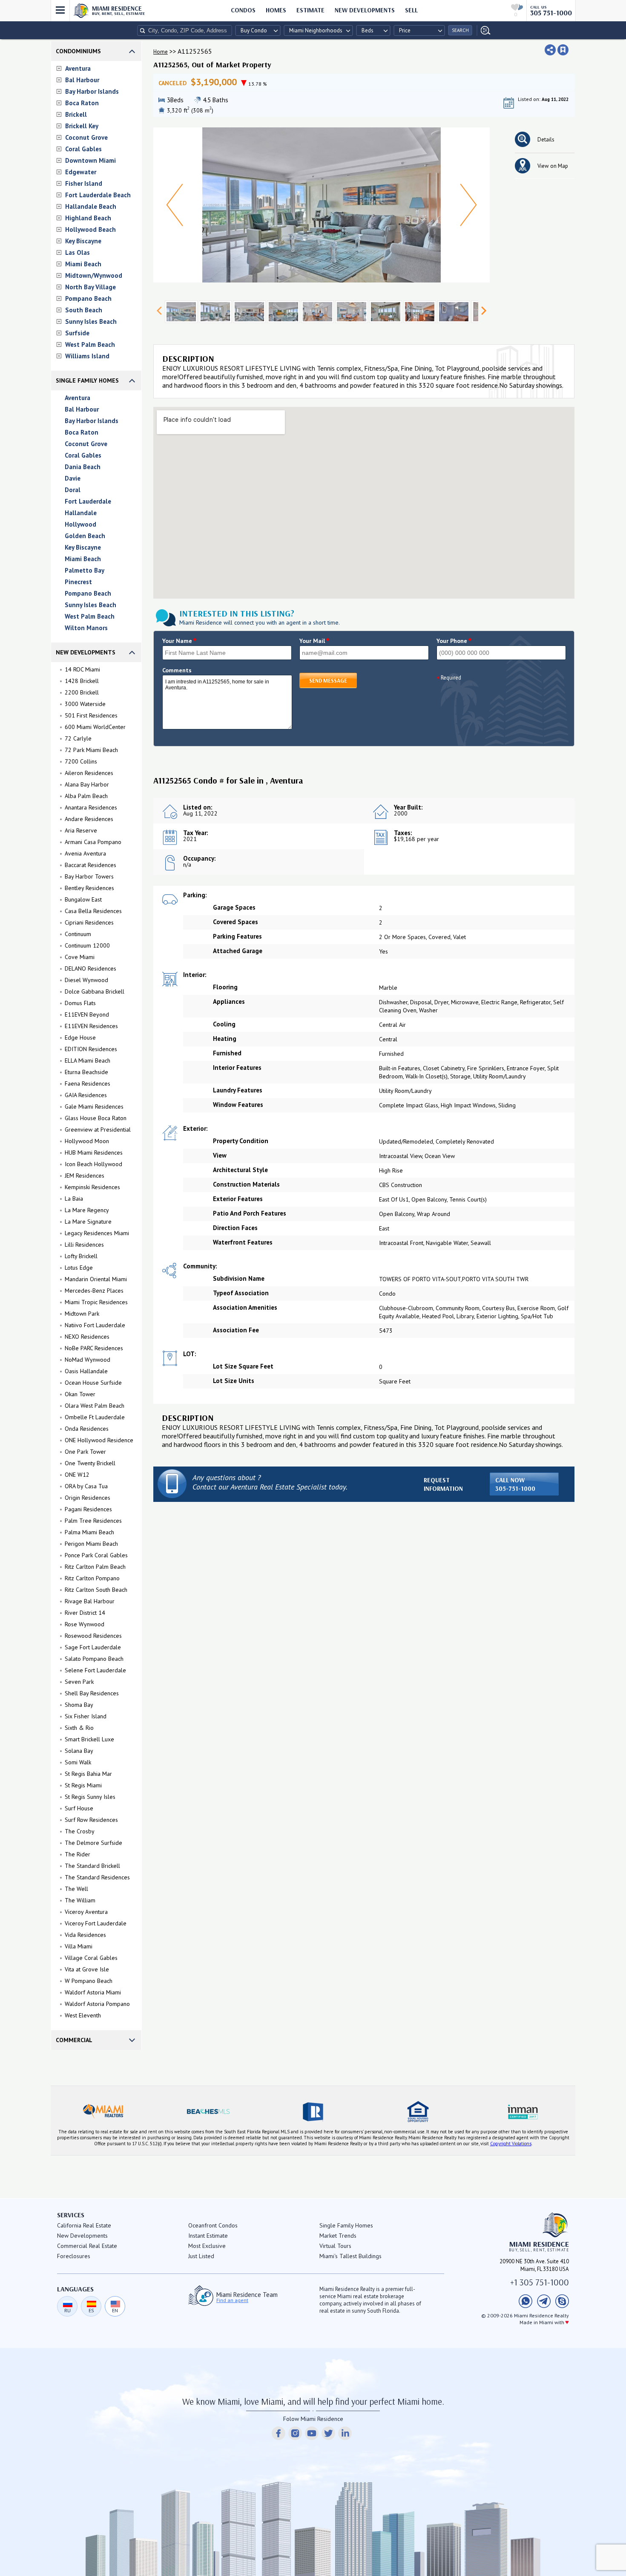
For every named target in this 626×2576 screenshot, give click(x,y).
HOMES (276, 10)
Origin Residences (88, 1498)
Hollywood (80, 524)
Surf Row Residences (91, 1820)
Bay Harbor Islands (92, 91)
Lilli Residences (84, 1245)
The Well (76, 1889)
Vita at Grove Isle (87, 1969)
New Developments (365, 10)
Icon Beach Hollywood (93, 1164)
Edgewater (81, 172)
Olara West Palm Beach (95, 1406)
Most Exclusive (207, 2246)
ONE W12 (77, 1475)
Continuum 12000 (87, 945)
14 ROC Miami (82, 669)
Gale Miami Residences (94, 1106)
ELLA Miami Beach (88, 1060)
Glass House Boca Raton (96, 1118)
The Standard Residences (97, 1877)
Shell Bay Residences (92, 1693)
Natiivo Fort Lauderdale (95, 1325)
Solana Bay (79, 1751)
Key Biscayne (83, 241)
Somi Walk (78, 1762)
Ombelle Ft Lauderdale (95, 1417)
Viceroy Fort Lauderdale (96, 1923)
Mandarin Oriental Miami (96, 1279)
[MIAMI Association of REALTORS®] (103, 2112)
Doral (73, 490)
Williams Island (87, 356)
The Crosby (80, 1831)
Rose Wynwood (85, 1624)
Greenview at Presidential (98, 1130)
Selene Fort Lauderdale (95, 1670)
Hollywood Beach (90, 229)
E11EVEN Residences (91, 1026)
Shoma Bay (79, 1705)
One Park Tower (85, 1452)
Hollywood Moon (87, 1141)
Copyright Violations (511, 2144)
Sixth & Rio (79, 1728)
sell (411, 10)
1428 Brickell (82, 681)
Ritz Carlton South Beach (96, 1590)
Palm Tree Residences (93, 1521)
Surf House (79, 1808)
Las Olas (78, 252)
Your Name (179, 641)
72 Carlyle (78, 738)
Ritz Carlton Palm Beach (95, 1567)
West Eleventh (83, 2015)
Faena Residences (88, 1083)
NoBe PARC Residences (94, 1348)
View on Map (553, 166)
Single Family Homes (87, 380)
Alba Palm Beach (86, 796)
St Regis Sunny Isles (90, 1797)
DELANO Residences (90, 968)
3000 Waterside (85, 704)
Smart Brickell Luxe (89, 1739)
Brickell (76, 114)
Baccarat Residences (90, 865)
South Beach (84, 310)
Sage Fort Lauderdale (93, 1647)
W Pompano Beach (89, 1981)
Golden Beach (85, 536)
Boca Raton (82, 103)
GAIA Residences (86, 1095)
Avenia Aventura (85, 853)
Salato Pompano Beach (94, 1659)
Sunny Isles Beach (91, 321)
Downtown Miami (90, 160)
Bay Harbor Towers (89, 876)
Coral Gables (83, 149)
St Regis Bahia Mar (88, 1774)
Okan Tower (80, 1394)
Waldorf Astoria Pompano (97, 2004)
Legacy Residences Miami (97, 1233)
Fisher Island (84, 183)
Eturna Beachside (86, 1072)
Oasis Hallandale (86, 1371)
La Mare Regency (87, 1210)
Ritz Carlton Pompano (92, 1578)
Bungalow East (83, 899)
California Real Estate (84, 2225)
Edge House (80, 1037)
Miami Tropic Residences (96, 1302)
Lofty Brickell (81, 1256)
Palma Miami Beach (89, 1532)
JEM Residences (85, 1176)
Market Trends (338, 2236)
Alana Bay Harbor (87, 784)
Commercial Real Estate (87, 2246)
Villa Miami (79, 1946)
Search (460, 30)
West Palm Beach (90, 344)
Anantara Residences (91, 807)
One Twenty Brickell (90, 1463)
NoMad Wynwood (88, 1360)
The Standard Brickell (92, 1866)
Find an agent (232, 2300)
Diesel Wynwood (86, 980)
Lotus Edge (79, 1268)
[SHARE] (550, 50)
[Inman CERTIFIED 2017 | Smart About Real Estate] (523, 2112)
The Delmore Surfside (93, 1843)
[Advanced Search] (484, 30)
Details (546, 140)
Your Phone (454, 641)
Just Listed (201, 2256)
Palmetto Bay (85, 570)
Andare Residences (89, 819)
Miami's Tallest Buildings (350, 2256)
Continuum (78, 934)
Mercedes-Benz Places (94, 1291)
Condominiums (78, 51)
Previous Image (175, 205)
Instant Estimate (208, 2236)
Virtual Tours (335, 2246)
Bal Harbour (82, 80)
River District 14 (85, 1613)
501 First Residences (91, 715)
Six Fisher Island (86, 1716)
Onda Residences (87, 1429)
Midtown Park (82, 1314)
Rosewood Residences (93, 1636)
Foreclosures (74, 2256)
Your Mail (314, 641)
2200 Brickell (82, 692)
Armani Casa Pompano (93, 842)
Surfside (77, 333)
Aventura (78, 68)
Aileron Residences (89, 773)
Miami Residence (119, 10)
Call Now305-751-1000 (515, 1484)
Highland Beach (88, 218)
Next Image (468, 205)
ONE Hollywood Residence (99, 1440)
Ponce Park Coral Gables (96, 1555)
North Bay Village (90, 287)
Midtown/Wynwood (94, 275)
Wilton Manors (86, 628)
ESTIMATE (310, 10)
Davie (73, 478)
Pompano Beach (88, 298)
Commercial (74, 2040)
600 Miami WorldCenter (95, 727)
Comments (177, 670)
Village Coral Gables (91, 1958)
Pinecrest (78, 582)
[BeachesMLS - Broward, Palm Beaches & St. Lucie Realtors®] (208, 2112)
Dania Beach (83, 467)
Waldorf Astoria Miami (93, 1992)
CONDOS (243, 10)
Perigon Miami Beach (91, 1544)
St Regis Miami (83, 1785)
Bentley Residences (89, 888)
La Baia (74, 1199)
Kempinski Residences (92, 1187)
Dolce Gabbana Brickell (95, 991)
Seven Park (79, 1682)
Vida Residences (85, 1935)
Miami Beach (83, 264)
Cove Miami (80, 957)
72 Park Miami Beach (91, 750)
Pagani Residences (88, 1509)
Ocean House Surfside (93, 1383)
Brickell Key (82, 126)
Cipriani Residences (89, 922)
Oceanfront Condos (213, 2225)
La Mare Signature (88, 1222)
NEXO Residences (87, 1337)
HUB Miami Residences (94, 1153)
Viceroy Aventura (86, 1912)
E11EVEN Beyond (87, 1014)
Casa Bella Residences (93, 911)
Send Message (328, 680)
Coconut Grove (86, 137)
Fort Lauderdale (88, 501)
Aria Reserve (81, 830)
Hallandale (81, 513)
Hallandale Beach (91, 206)
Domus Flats (80, 1003)
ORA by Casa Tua (86, 1486)
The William (80, 1900)
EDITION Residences (91, 1049)
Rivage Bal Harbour (90, 1601)
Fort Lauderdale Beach (98, 195)
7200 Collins (81, 761)
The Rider (78, 1854)
